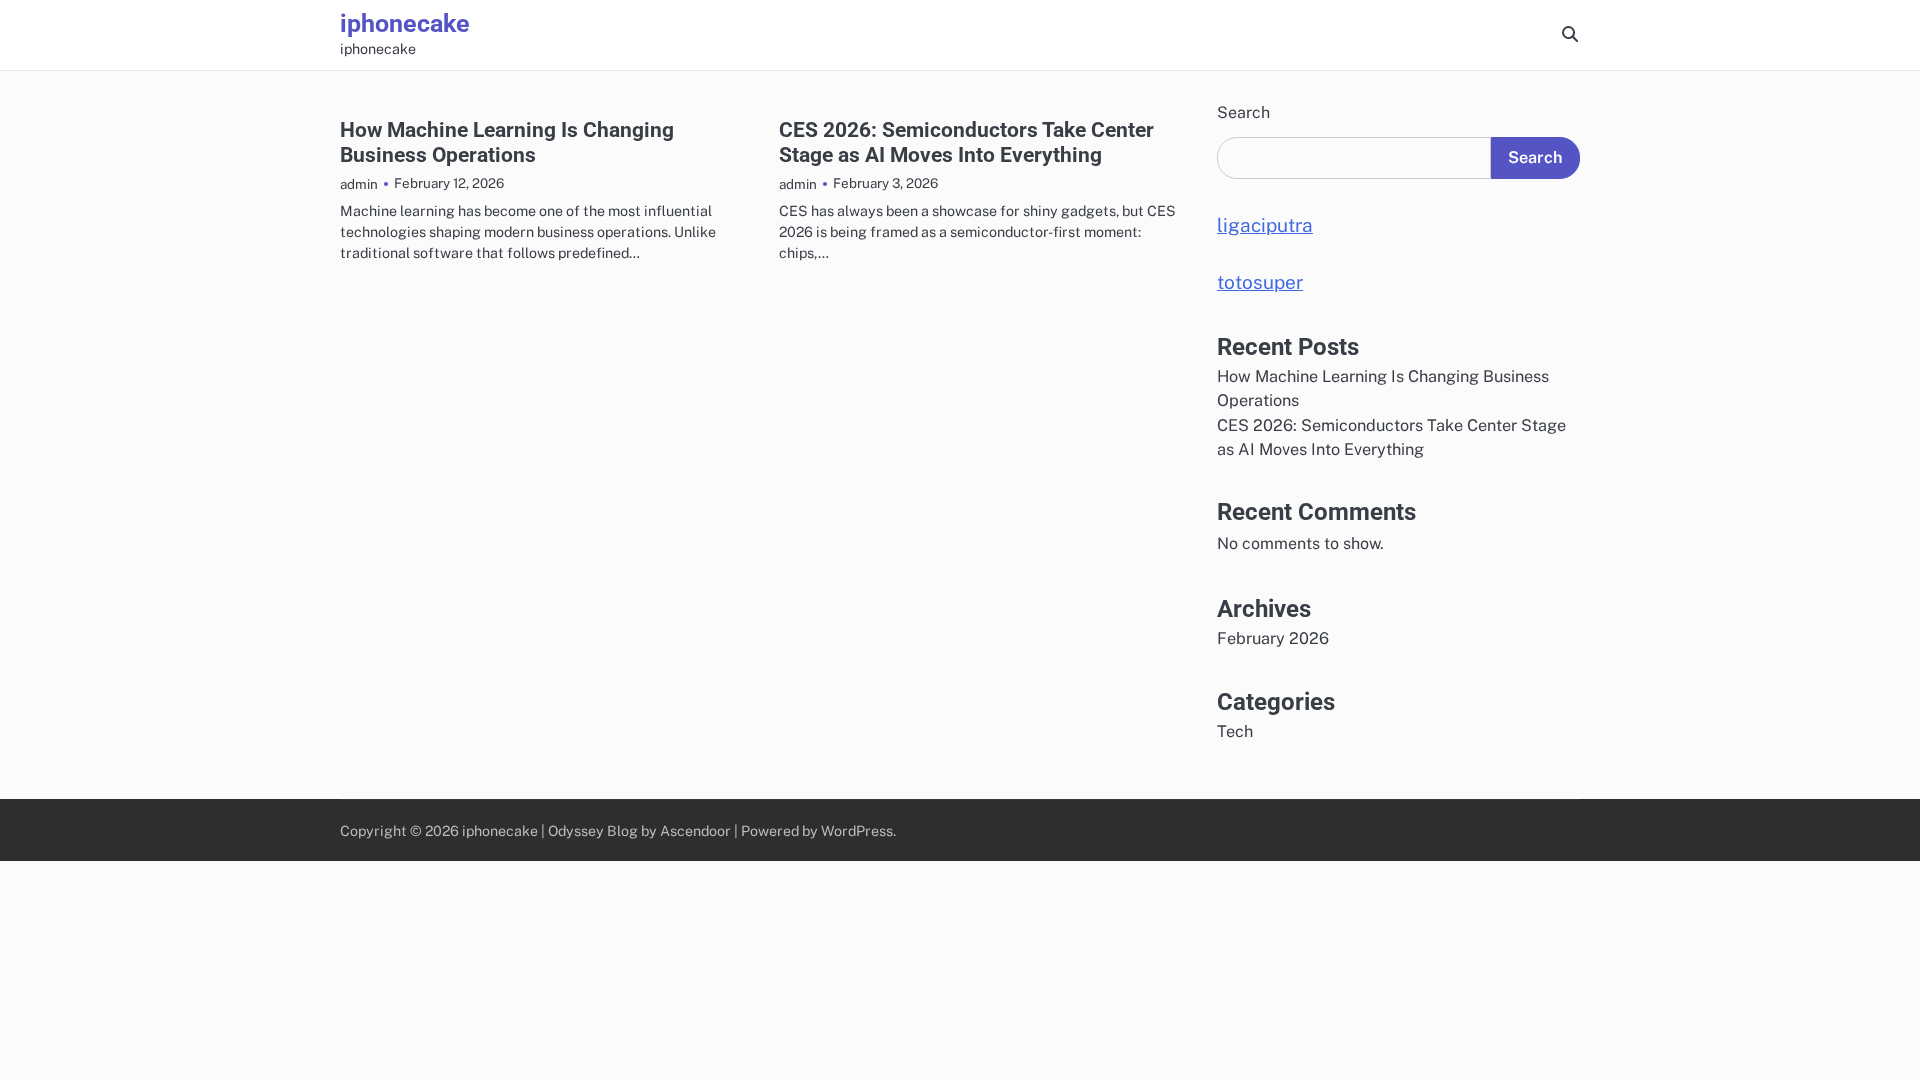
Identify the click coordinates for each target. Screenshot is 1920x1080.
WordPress (857, 830)
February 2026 (1273, 638)
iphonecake (405, 23)
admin (359, 184)
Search (1243, 112)
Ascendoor (695, 830)
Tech (1235, 731)
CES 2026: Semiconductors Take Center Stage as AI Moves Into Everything (966, 142)
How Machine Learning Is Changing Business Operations (507, 142)
